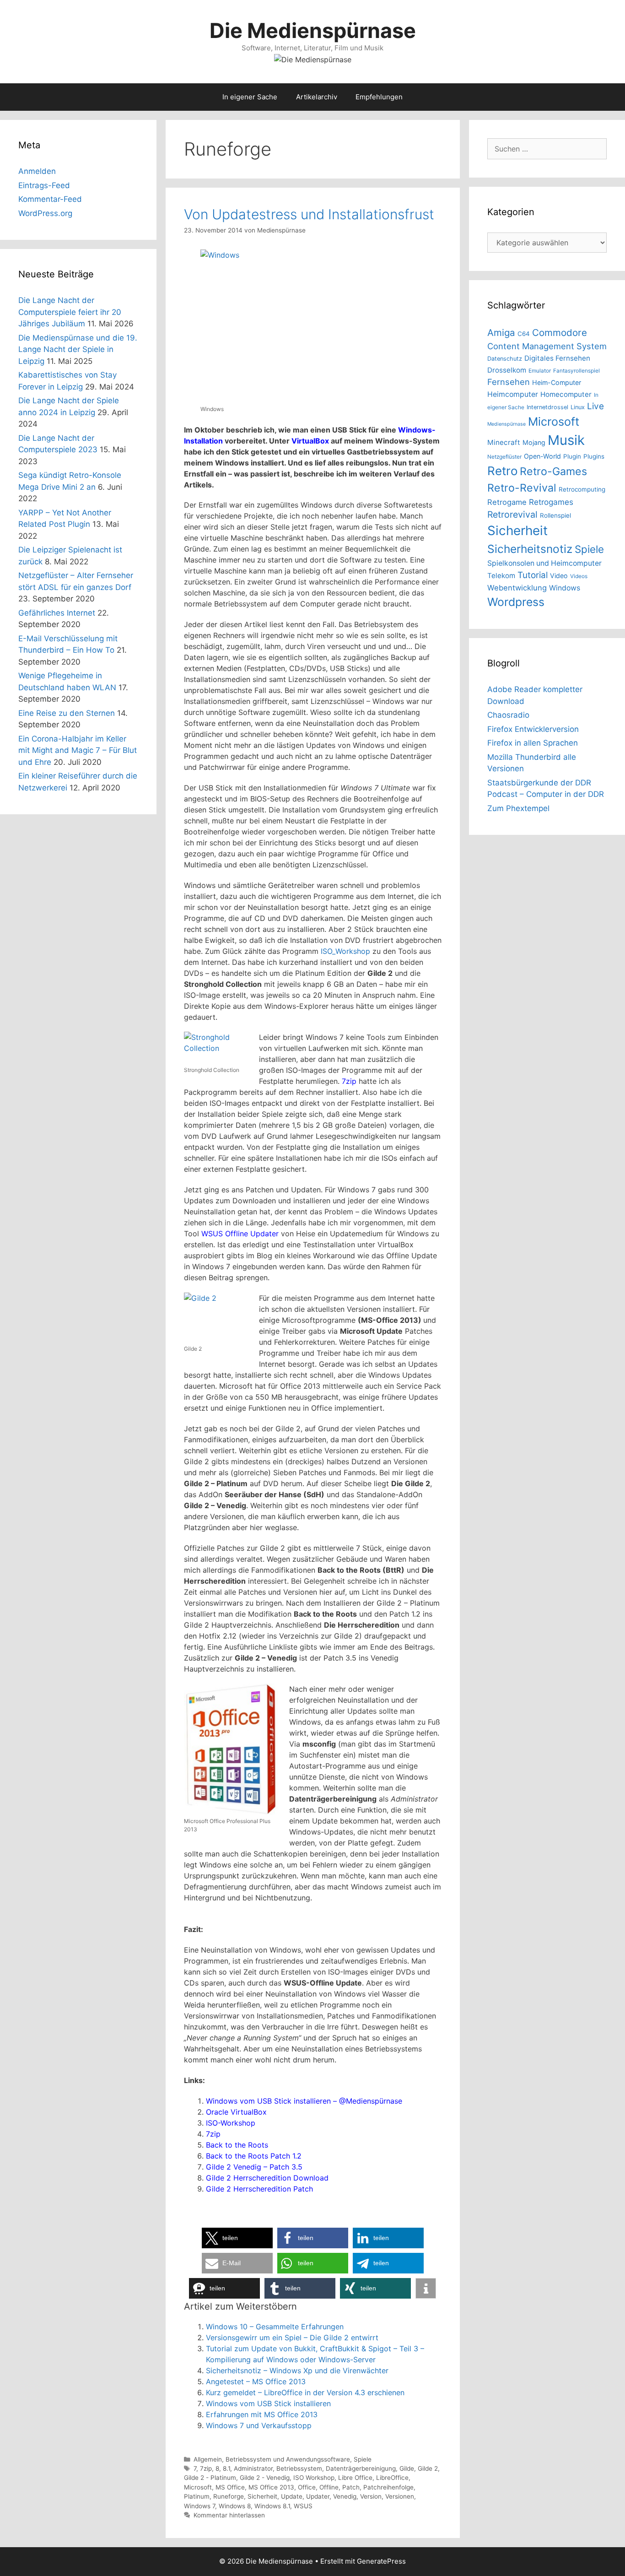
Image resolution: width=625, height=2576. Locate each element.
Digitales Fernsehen (557, 358)
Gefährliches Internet (57, 613)
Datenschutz (505, 359)
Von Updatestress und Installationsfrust (309, 214)
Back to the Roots (237, 2145)
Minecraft (504, 442)
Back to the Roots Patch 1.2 (254, 2156)
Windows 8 (235, 2506)
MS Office (230, 2487)
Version (371, 2496)
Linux (578, 407)
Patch (351, 2487)
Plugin (572, 456)
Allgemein (208, 2459)
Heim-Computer (557, 382)
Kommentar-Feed (50, 199)
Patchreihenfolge (388, 2487)
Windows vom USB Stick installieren (268, 2403)
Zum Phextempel (518, 808)
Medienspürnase (506, 424)
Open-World (542, 456)
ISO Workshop (314, 2478)
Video (559, 576)
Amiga (501, 333)
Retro (502, 471)
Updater (318, 2496)
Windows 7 (199, 2506)
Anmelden (37, 171)
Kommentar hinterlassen (229, 2515)
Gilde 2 (428, 2468)
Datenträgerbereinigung (361, 2468)
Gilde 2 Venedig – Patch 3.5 (254, 2167)
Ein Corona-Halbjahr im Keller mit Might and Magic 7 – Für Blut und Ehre (78, 750)
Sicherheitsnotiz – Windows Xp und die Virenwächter (297, 2370)
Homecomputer (566, 394)
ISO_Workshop (345, 951)
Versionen (400, 2496)
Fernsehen (509, 382)
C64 (524, 334)
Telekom (501, 576)
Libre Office (355, 2478)
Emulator (540, 371)
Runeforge (229, 2496)
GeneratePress (381, 2561)
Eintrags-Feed (44, 185)
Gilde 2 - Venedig (265, 2478)
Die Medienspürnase (313, 30)
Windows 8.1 (272, 2506)
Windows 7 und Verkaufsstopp (259, 2425)
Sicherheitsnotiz (530, 549)
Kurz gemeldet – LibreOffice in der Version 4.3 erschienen (305, 2392)
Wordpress (516, 602)
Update (292, 2496)
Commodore (560, 333)
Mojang (534, 442)
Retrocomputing (582, 489)
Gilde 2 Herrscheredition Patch (259, 2189)
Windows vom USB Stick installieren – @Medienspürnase (304, 2101)
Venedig (345, 2496)
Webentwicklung (517, 588)
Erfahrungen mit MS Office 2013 (262, 2414)
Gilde (407, 2468)
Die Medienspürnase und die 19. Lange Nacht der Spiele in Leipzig (78, 349)
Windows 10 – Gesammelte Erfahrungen (275, 2327)
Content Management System (547, 346)
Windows (565, 588)
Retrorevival (512, 514)
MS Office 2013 (271, 2487)
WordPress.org (45, 213)
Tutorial (533, 575)
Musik (566, 440)
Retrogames (551, 502)
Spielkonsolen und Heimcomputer (544, 563)
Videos (579, 576)
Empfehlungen (379, 97)
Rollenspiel (555, 515)
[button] (237, 2238)
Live (595, 406)
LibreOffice (392, 2478)
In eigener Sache (250, 97)
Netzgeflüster (504, 457)
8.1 (226, 2468)
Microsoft (198, 2487)
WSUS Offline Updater (240, 1234)
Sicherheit (262, 2496)
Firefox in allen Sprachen (533, 743)
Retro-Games (553, 471)
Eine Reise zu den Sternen (67, 713)
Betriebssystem (299, 2468)
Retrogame (507, 502)
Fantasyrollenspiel (577, 371)
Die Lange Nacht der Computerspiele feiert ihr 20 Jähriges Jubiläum (70, 312)
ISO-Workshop (231, 2123)
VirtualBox (310, 441)
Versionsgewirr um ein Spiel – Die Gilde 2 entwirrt (292, 2338)
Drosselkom (507, 370)
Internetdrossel (547, 407)
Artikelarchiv (317, 97)
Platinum (197, 2496)
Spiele (363, 2459)
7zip (349, 1081)
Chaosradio (508, 715)
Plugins (594, 456)
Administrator (253, 2468)
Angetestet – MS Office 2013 (256, 2381)
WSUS (303, 2506)
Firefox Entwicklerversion (533, 729)
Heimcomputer (513, 394)
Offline (329, 2487)
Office (307, 2487)
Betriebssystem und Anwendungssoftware (288, 2459)
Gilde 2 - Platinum (210, 2478)
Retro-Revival (522, 488)
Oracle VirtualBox (236, 2112)
